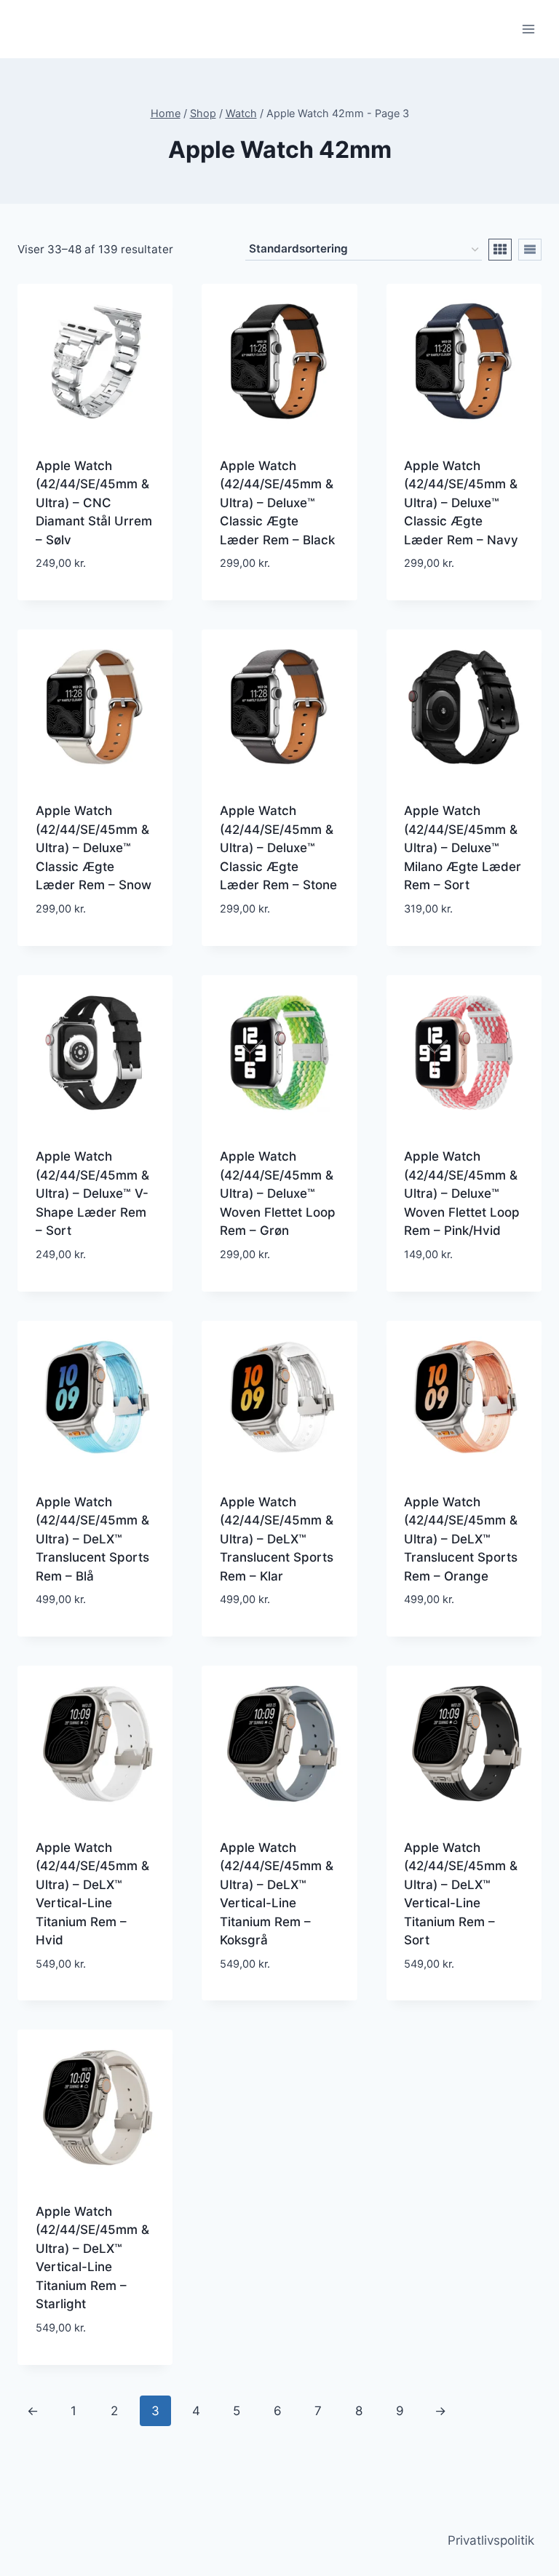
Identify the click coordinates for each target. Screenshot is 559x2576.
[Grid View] (500, 250)
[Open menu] (528, 29)
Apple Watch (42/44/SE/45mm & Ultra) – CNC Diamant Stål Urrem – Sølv (94, 503)
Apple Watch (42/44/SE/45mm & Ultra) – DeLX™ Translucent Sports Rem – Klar (277, 1539)
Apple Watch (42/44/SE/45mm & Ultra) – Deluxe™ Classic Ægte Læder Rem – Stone (278, 848)
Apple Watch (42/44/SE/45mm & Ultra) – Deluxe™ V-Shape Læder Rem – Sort (92, 1193)
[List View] (530, 250)
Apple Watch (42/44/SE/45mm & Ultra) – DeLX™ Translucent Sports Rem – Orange (461, 1539)
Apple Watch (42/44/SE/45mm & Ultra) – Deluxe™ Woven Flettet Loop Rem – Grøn (278, 1193)
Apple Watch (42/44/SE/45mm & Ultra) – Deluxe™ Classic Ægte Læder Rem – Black (277, 503)
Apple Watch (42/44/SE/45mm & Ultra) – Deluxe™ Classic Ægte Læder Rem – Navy (461, 503)
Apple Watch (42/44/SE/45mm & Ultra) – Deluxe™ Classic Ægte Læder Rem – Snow (94, 848)
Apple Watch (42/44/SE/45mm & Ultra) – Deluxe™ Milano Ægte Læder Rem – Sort (463, 848)
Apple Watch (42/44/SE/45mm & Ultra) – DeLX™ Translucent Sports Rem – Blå (92, 1539)
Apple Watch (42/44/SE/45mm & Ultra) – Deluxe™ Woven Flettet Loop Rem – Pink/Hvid (462, 1193)
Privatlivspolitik (491, 2540)
